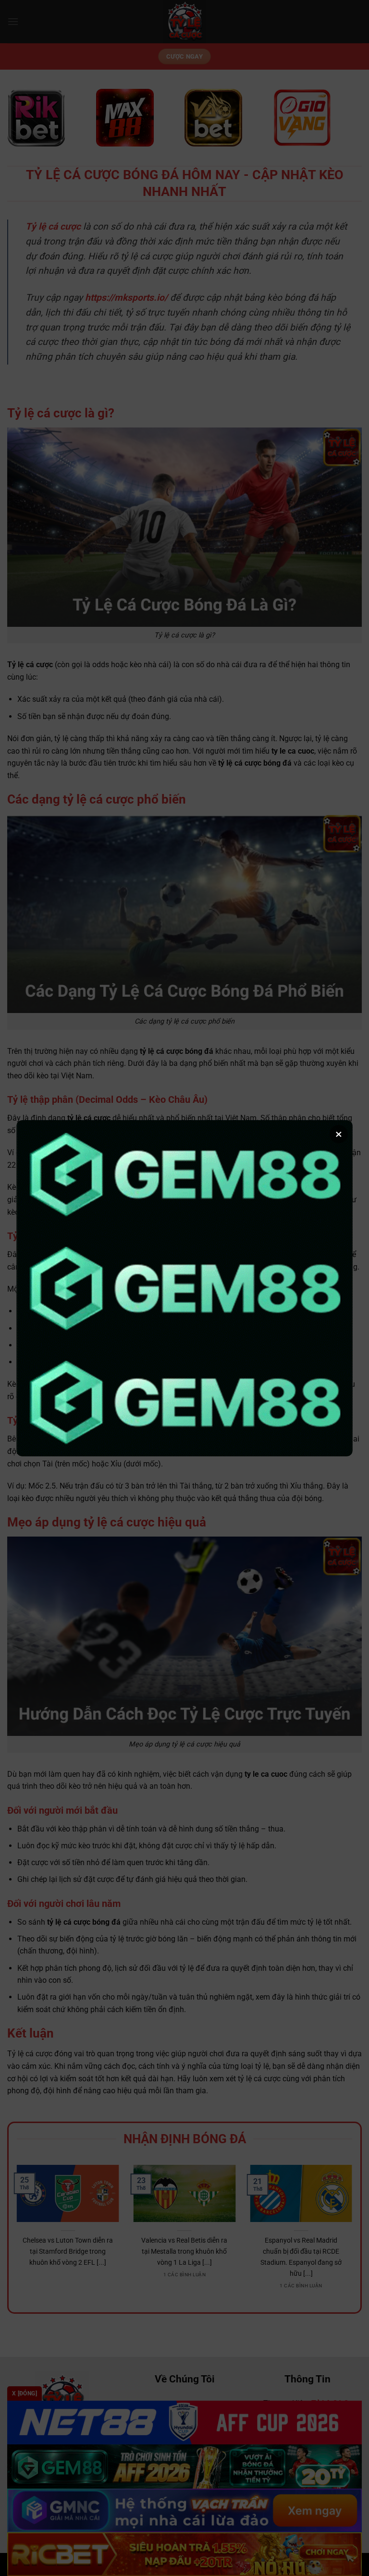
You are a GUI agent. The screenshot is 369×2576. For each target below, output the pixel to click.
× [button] (339, 1134)
